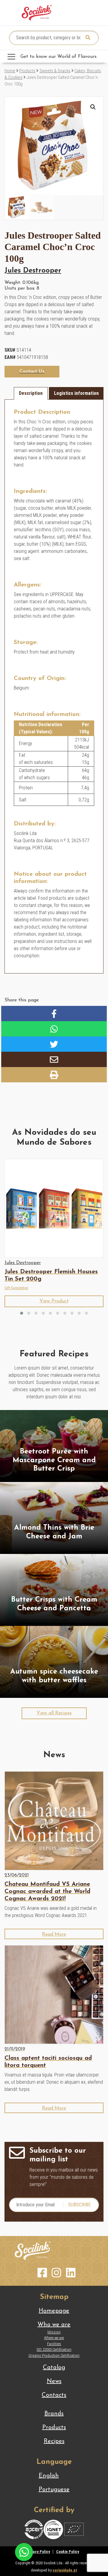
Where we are (54, 2338)
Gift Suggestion (16, 1288)
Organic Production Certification (54, 2355)
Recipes (54, 2441)
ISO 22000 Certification (54, 2349)
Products (27, 71)
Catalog (54, 2368)
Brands (54, 2414)
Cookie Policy (68, 2552)
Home (10, 71)
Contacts (54, 2395)
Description (31, 393)
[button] (93, 107)
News (54, 2381)
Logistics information (76, 393)
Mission (54, 2332)
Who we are (54, 2325)
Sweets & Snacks (55, 71)
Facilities (54, 2344)
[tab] (31, 393)
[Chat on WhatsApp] (24, 2552)
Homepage (54, 2311)
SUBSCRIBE (79, 2205)
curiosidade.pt (65, 2570)
